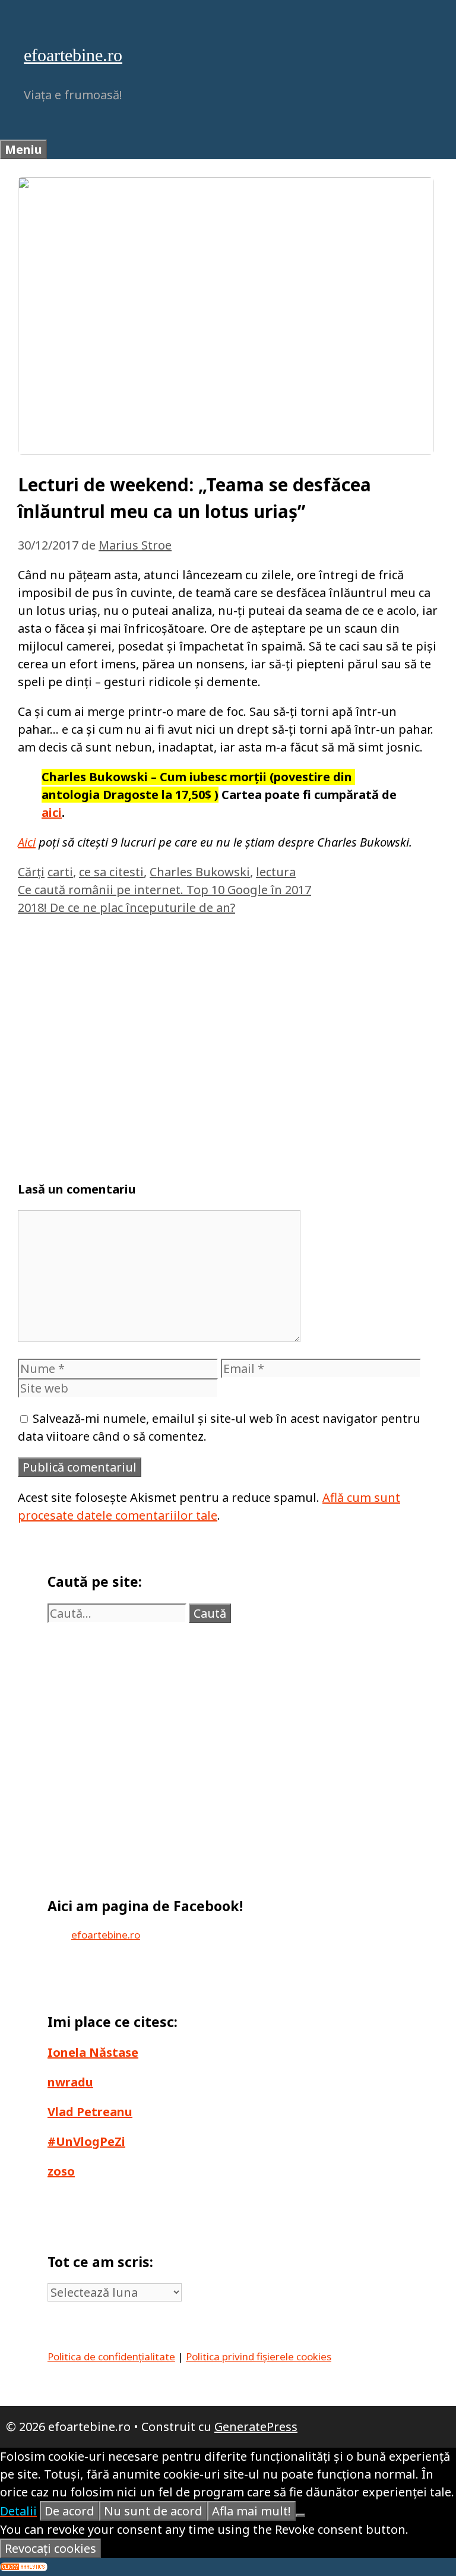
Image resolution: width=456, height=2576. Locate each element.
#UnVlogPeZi (86, 2141)
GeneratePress (256, 2427)
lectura (276, 872)
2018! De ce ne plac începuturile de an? (126, 907)
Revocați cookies (50, 2548)
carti (60, 872)
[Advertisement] (228, 1043)
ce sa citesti (111, 872)
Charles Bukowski (200, 872)
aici (52, 812)
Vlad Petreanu (90, 2112)
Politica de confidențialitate (111, 2356)
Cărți (31, 872)
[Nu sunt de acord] (300, 2515)
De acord (69, 2511)
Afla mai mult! (251, 2511)
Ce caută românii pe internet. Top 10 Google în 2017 (164, 890)
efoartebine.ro (73, 55)
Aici (27, 842)
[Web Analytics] (24, 2567)
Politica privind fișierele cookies (259, 2356)
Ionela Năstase (93, 2052)
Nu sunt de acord (153, 2511)
